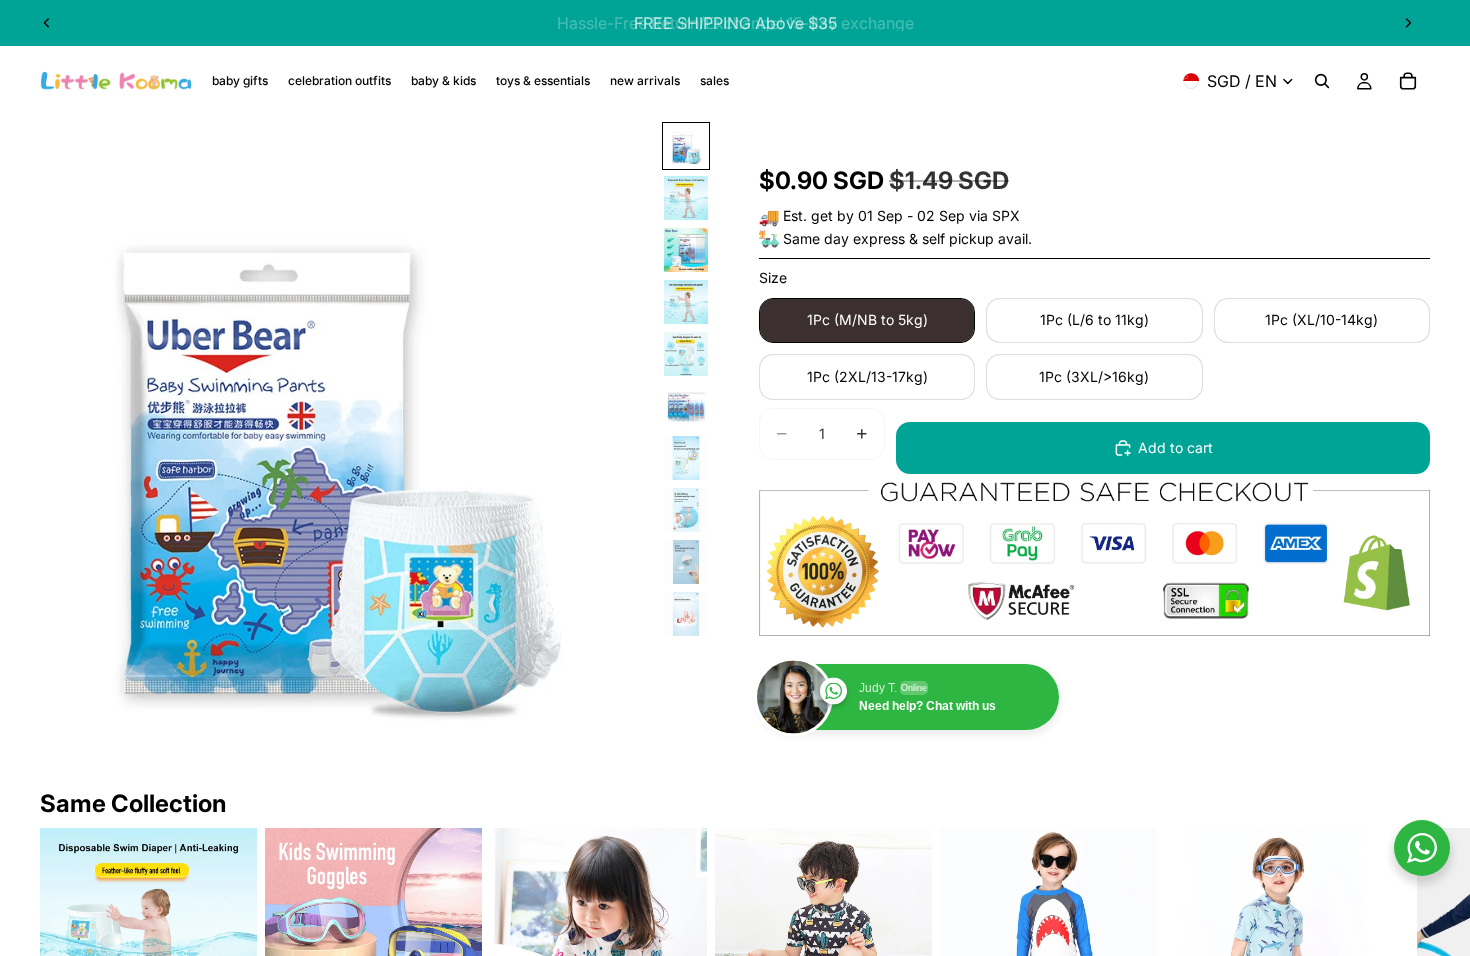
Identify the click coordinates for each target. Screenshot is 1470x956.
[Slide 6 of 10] (686, 406)
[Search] (1322, 81)
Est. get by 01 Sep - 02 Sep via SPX (901, 215)
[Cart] (1408, 81)
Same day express (844, 238)
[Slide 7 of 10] (686, 458)
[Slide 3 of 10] (686, 250)
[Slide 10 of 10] (686, 614)
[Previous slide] (47, 23)
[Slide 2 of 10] (686, 198)
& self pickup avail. (970, 238)
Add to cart (1175, 447)
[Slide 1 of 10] (686, 146)
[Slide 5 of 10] (686, 354)
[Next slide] (1408, 23)
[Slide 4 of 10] (686, 302)
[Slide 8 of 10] (686, 510)
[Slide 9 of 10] (686, 562)
